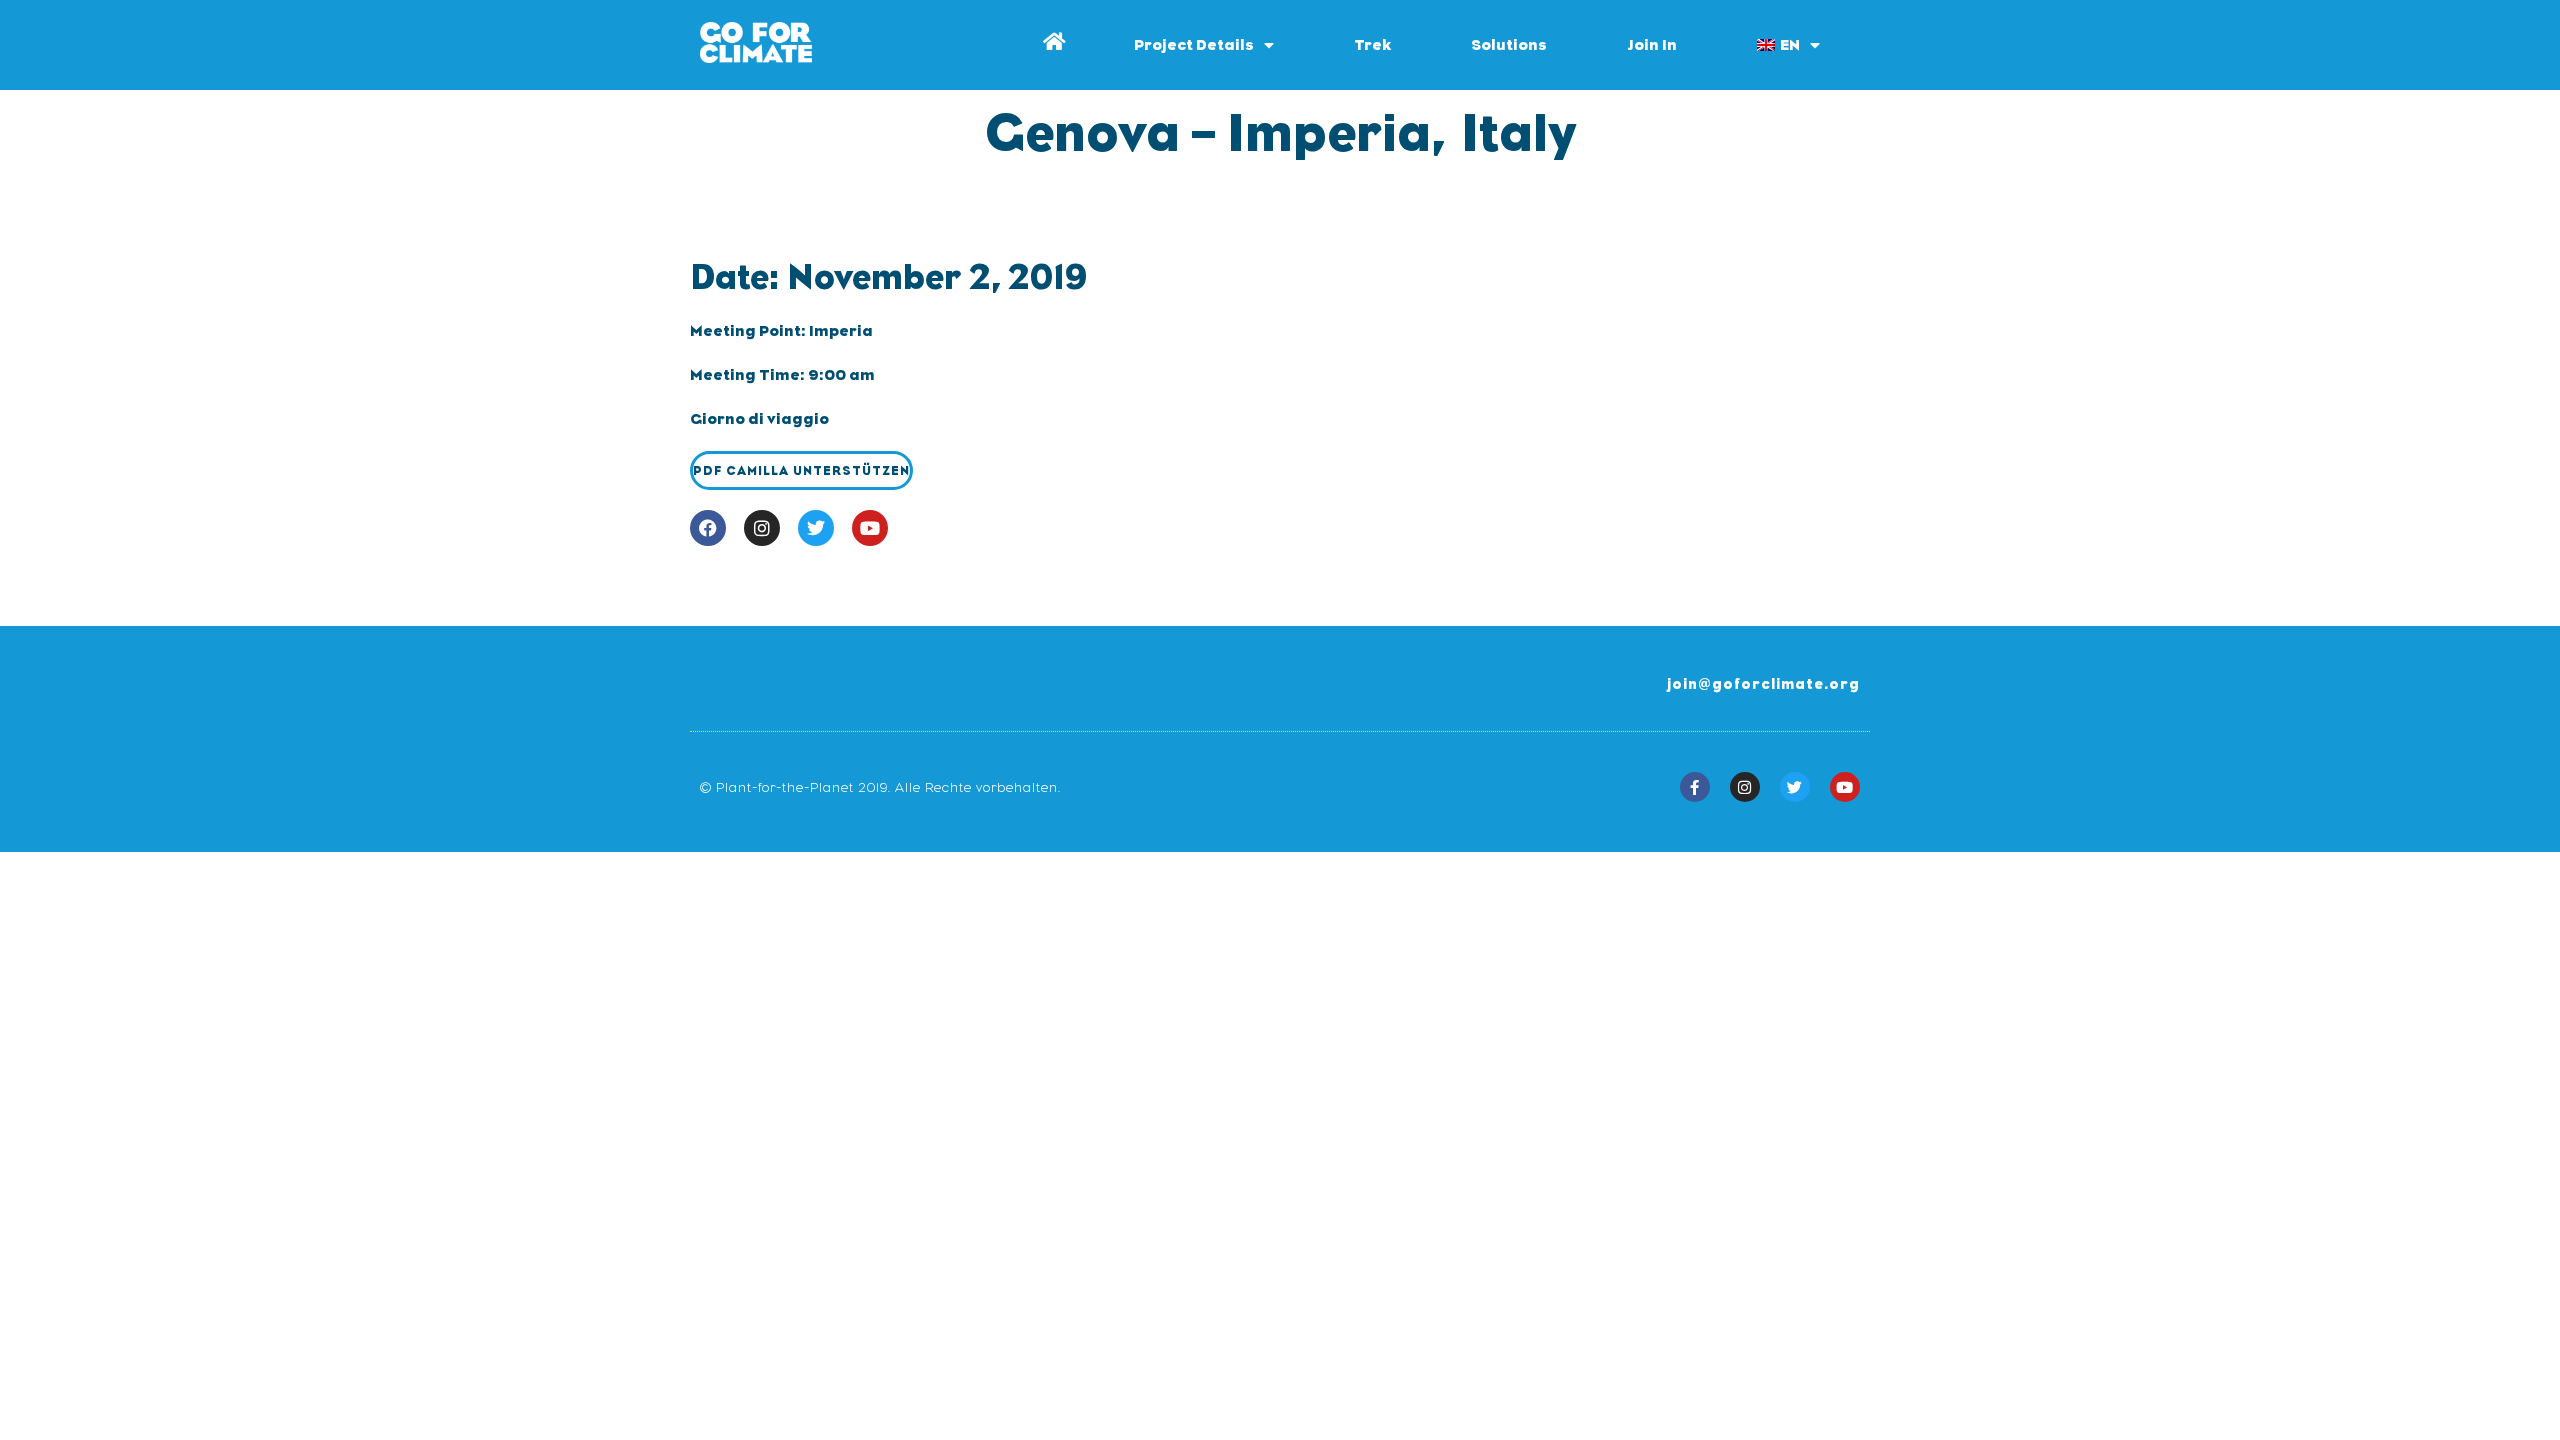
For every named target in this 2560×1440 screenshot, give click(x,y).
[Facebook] (708, 528)
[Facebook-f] (1695, 787)
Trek (1372, 44)
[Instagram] (762, 528)
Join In (1652, 44)
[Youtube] (870, 528)
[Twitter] (816, 528)
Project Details (1194, 44)
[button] (801, 470)
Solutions (1509, 44)
